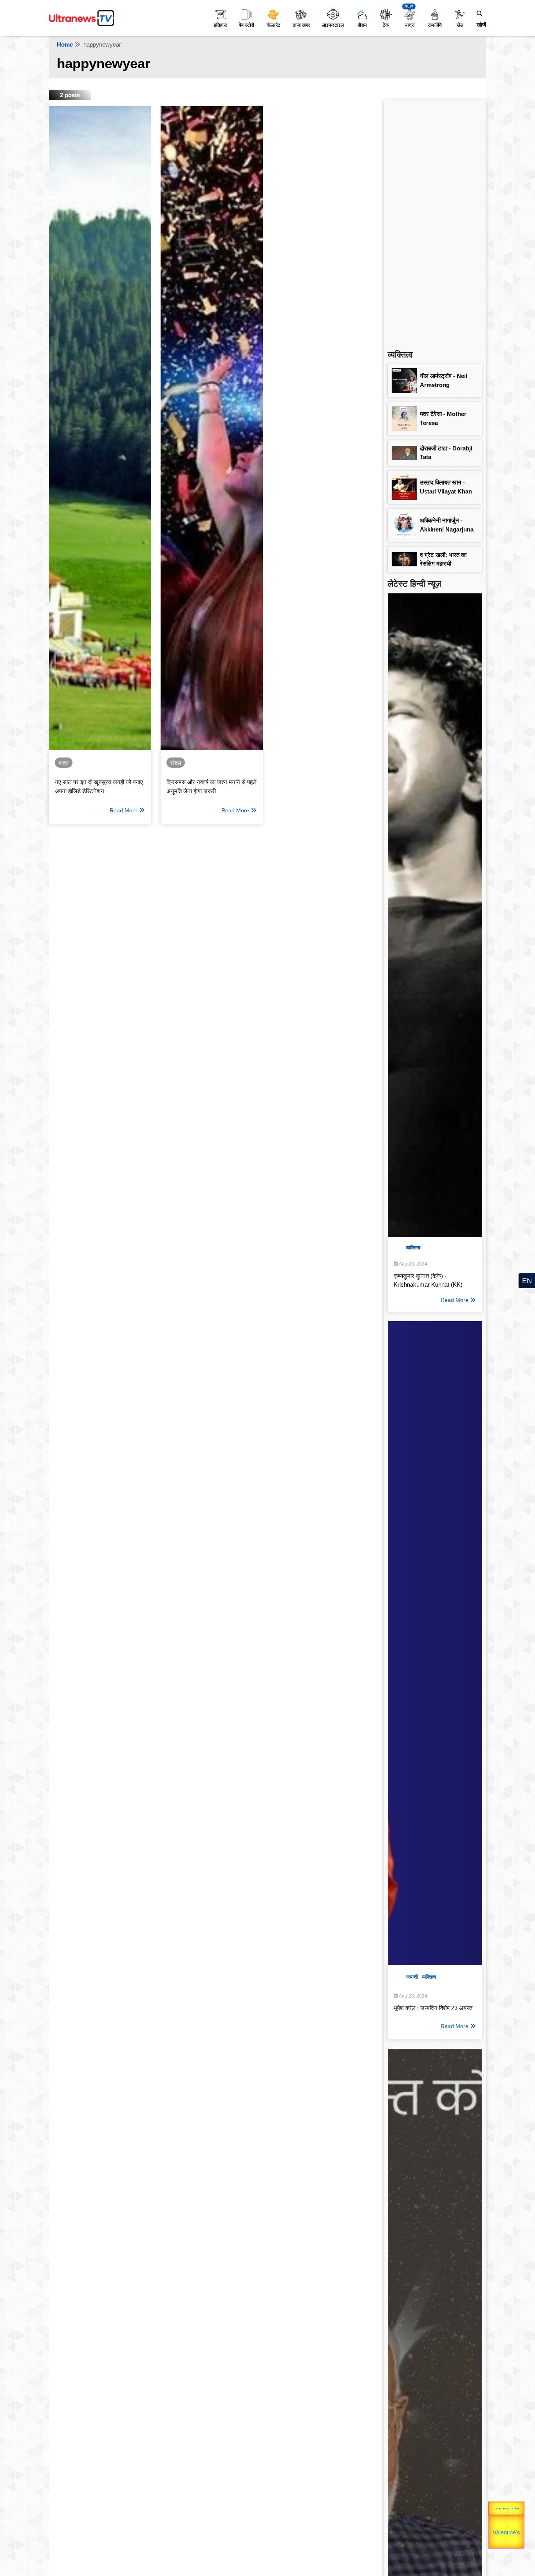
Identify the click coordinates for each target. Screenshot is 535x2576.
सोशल (176, 763)
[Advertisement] (435, 221)
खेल (460, 25)
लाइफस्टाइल (333, 25)
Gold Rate (508, 2521)
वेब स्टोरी (247, 25)
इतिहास (220, 25)
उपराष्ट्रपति (489, 2521)
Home (65, 44)
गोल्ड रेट (273, 25)
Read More (124, 810)
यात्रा (410, 25)
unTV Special (524, 2529)
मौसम (362, 25)
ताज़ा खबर (301, 25)
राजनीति (435, 25)
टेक (386, 25)
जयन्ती (412, 1977)
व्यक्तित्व (413, 1248)
